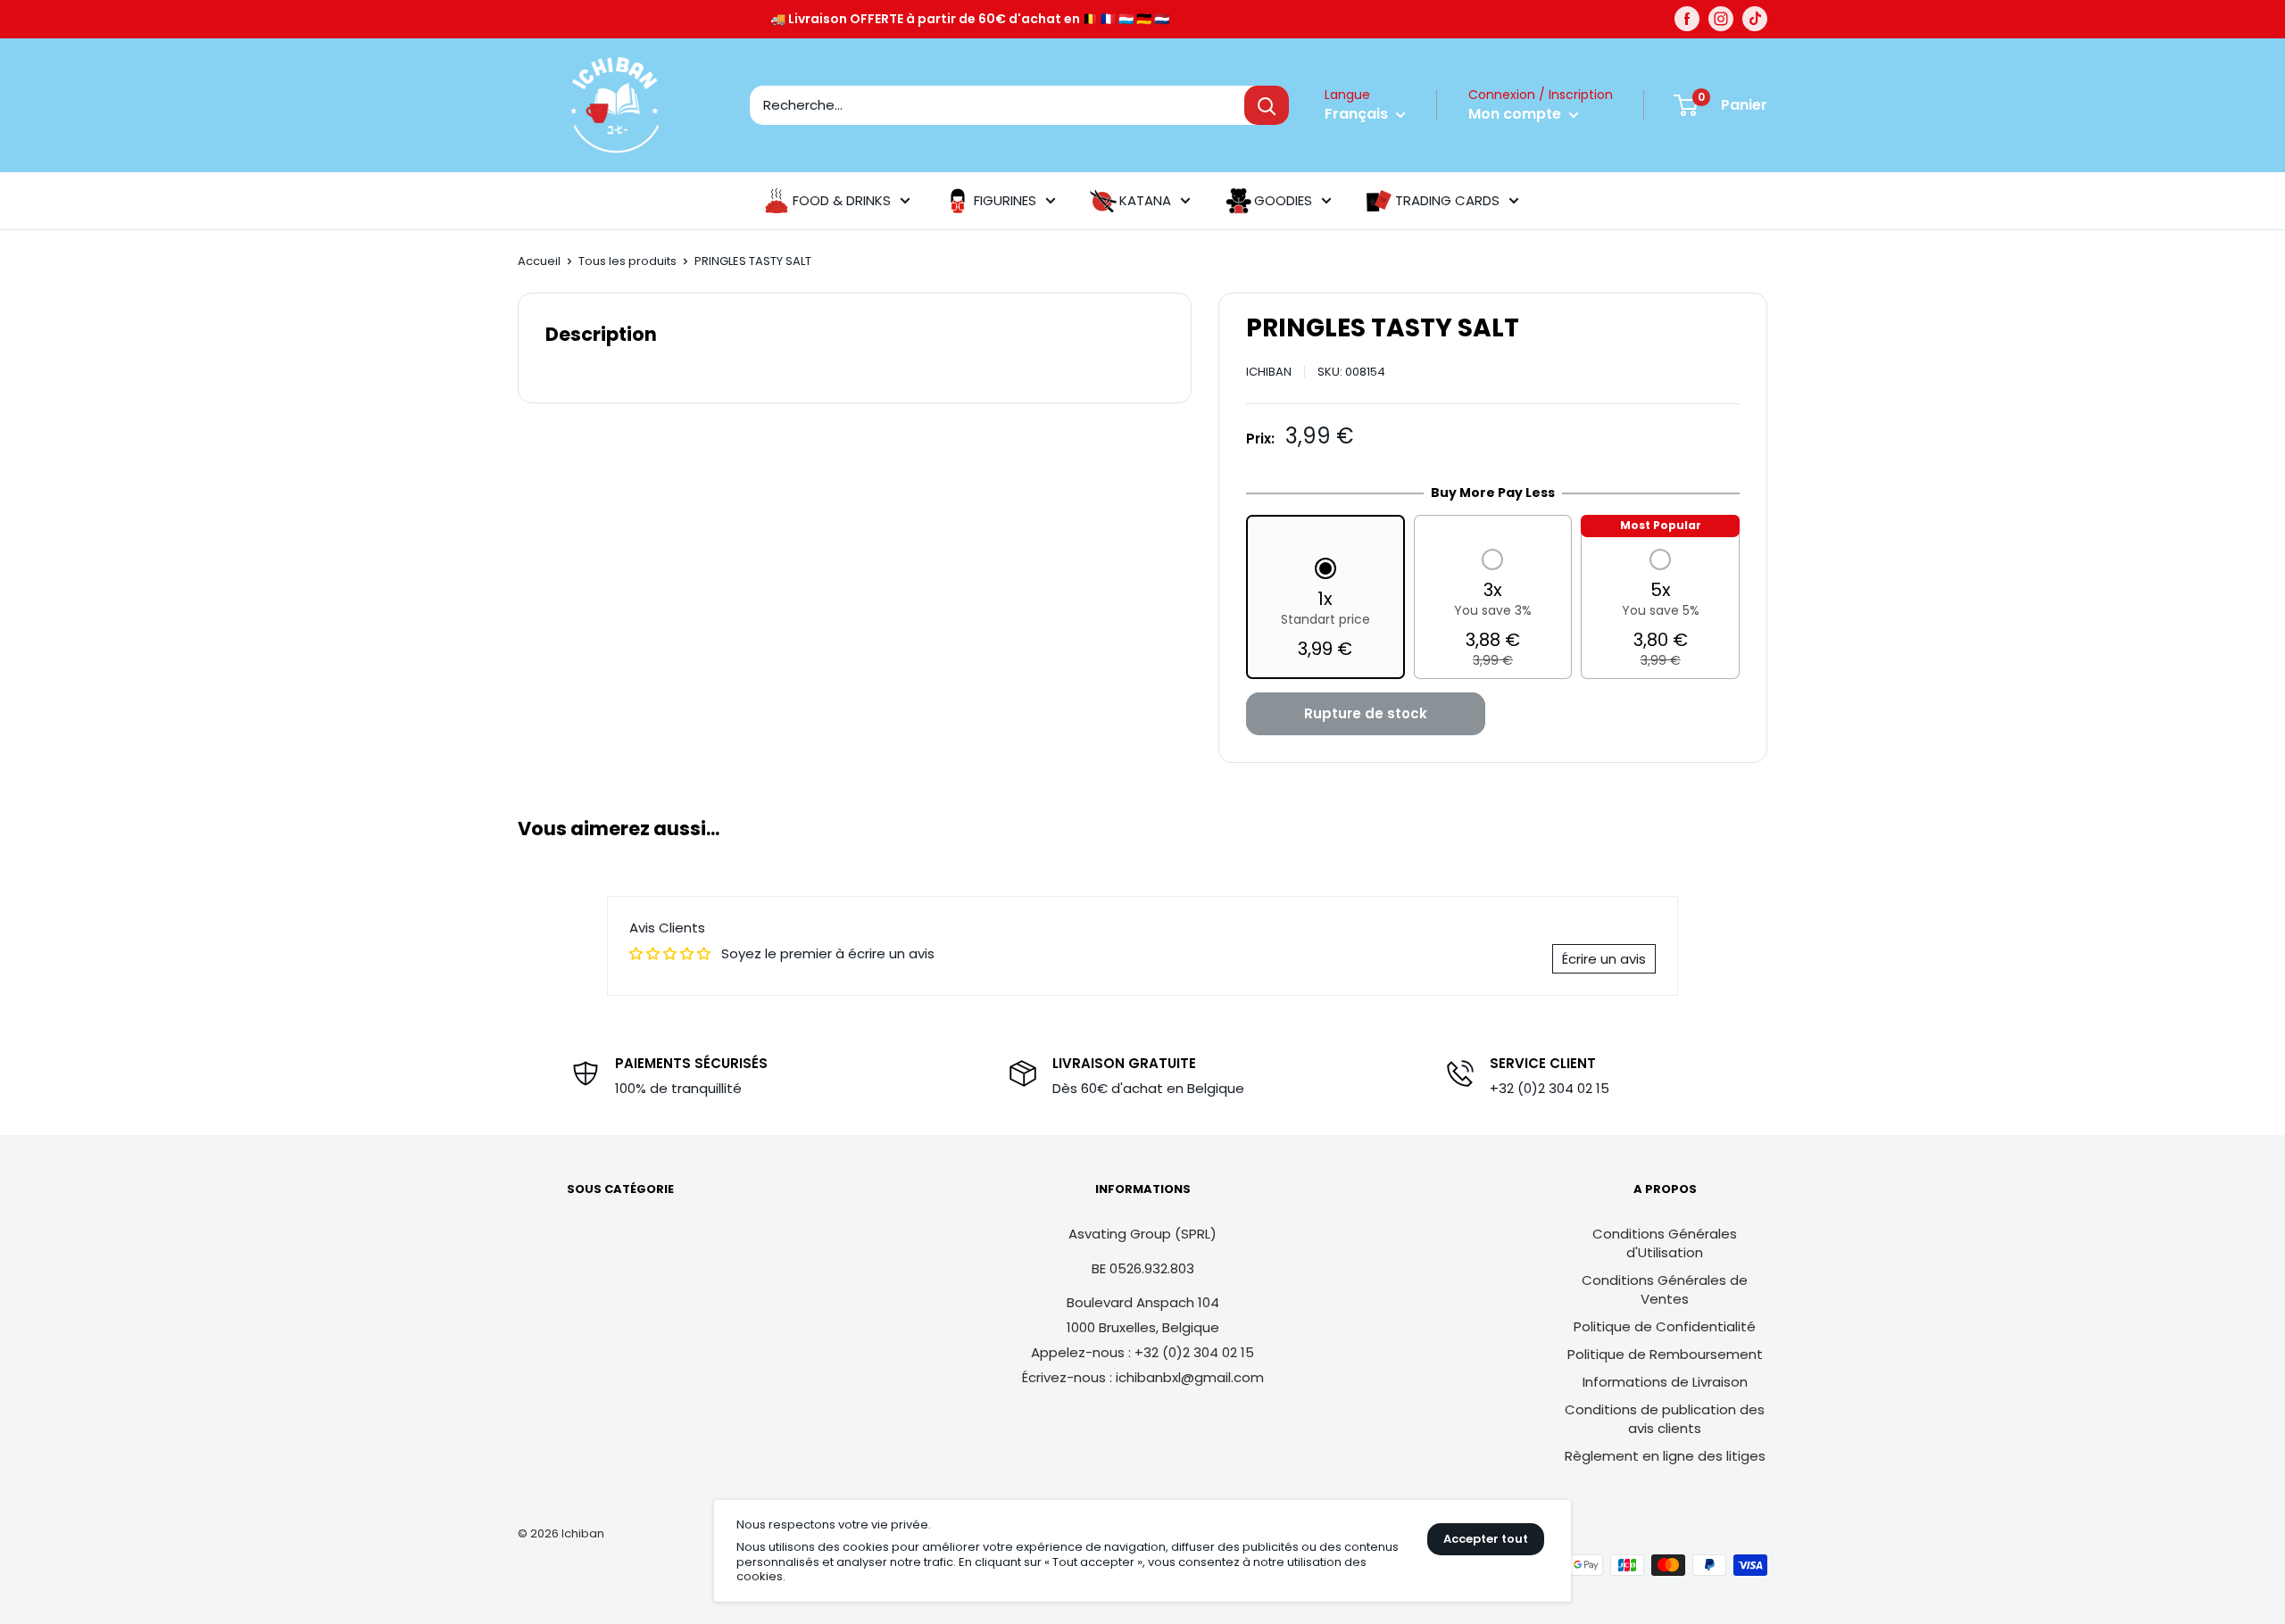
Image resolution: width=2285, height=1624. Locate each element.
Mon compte (1516, 114)
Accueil (539, 261)
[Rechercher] (1267, 105)
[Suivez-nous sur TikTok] (1755, 19)
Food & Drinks (842, 200)
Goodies (1283, 200)
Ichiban (1269, 372)
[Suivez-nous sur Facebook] (1687, 19)
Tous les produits (627, 261)
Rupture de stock (1366, 713)
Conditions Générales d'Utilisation (1665, 1243)
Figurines (1005, 200)
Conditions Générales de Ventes (1665, 1289)
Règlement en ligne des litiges (1665, 1456)
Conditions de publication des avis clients (1665, 1419)
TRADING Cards (1447, 200)
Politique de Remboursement (1665, 1354)
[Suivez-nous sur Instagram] (1721, 19)
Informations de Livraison (1665, 1382)
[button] (1325, 610)
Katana (1145, 200)
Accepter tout (1486, 1539)
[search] (997, 105)
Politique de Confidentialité (1665, 1326)
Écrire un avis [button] (1604, 959)
